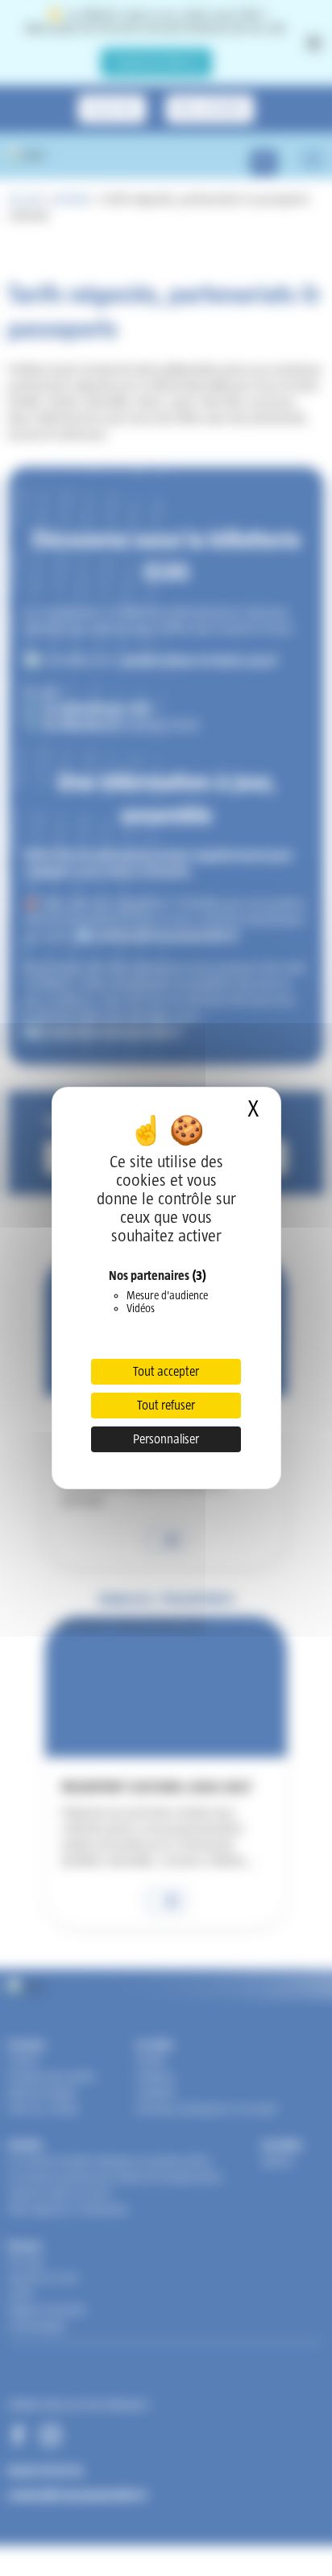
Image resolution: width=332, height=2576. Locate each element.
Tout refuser (166, 1405)
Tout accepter (166, 1371)
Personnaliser (166, 1439)
